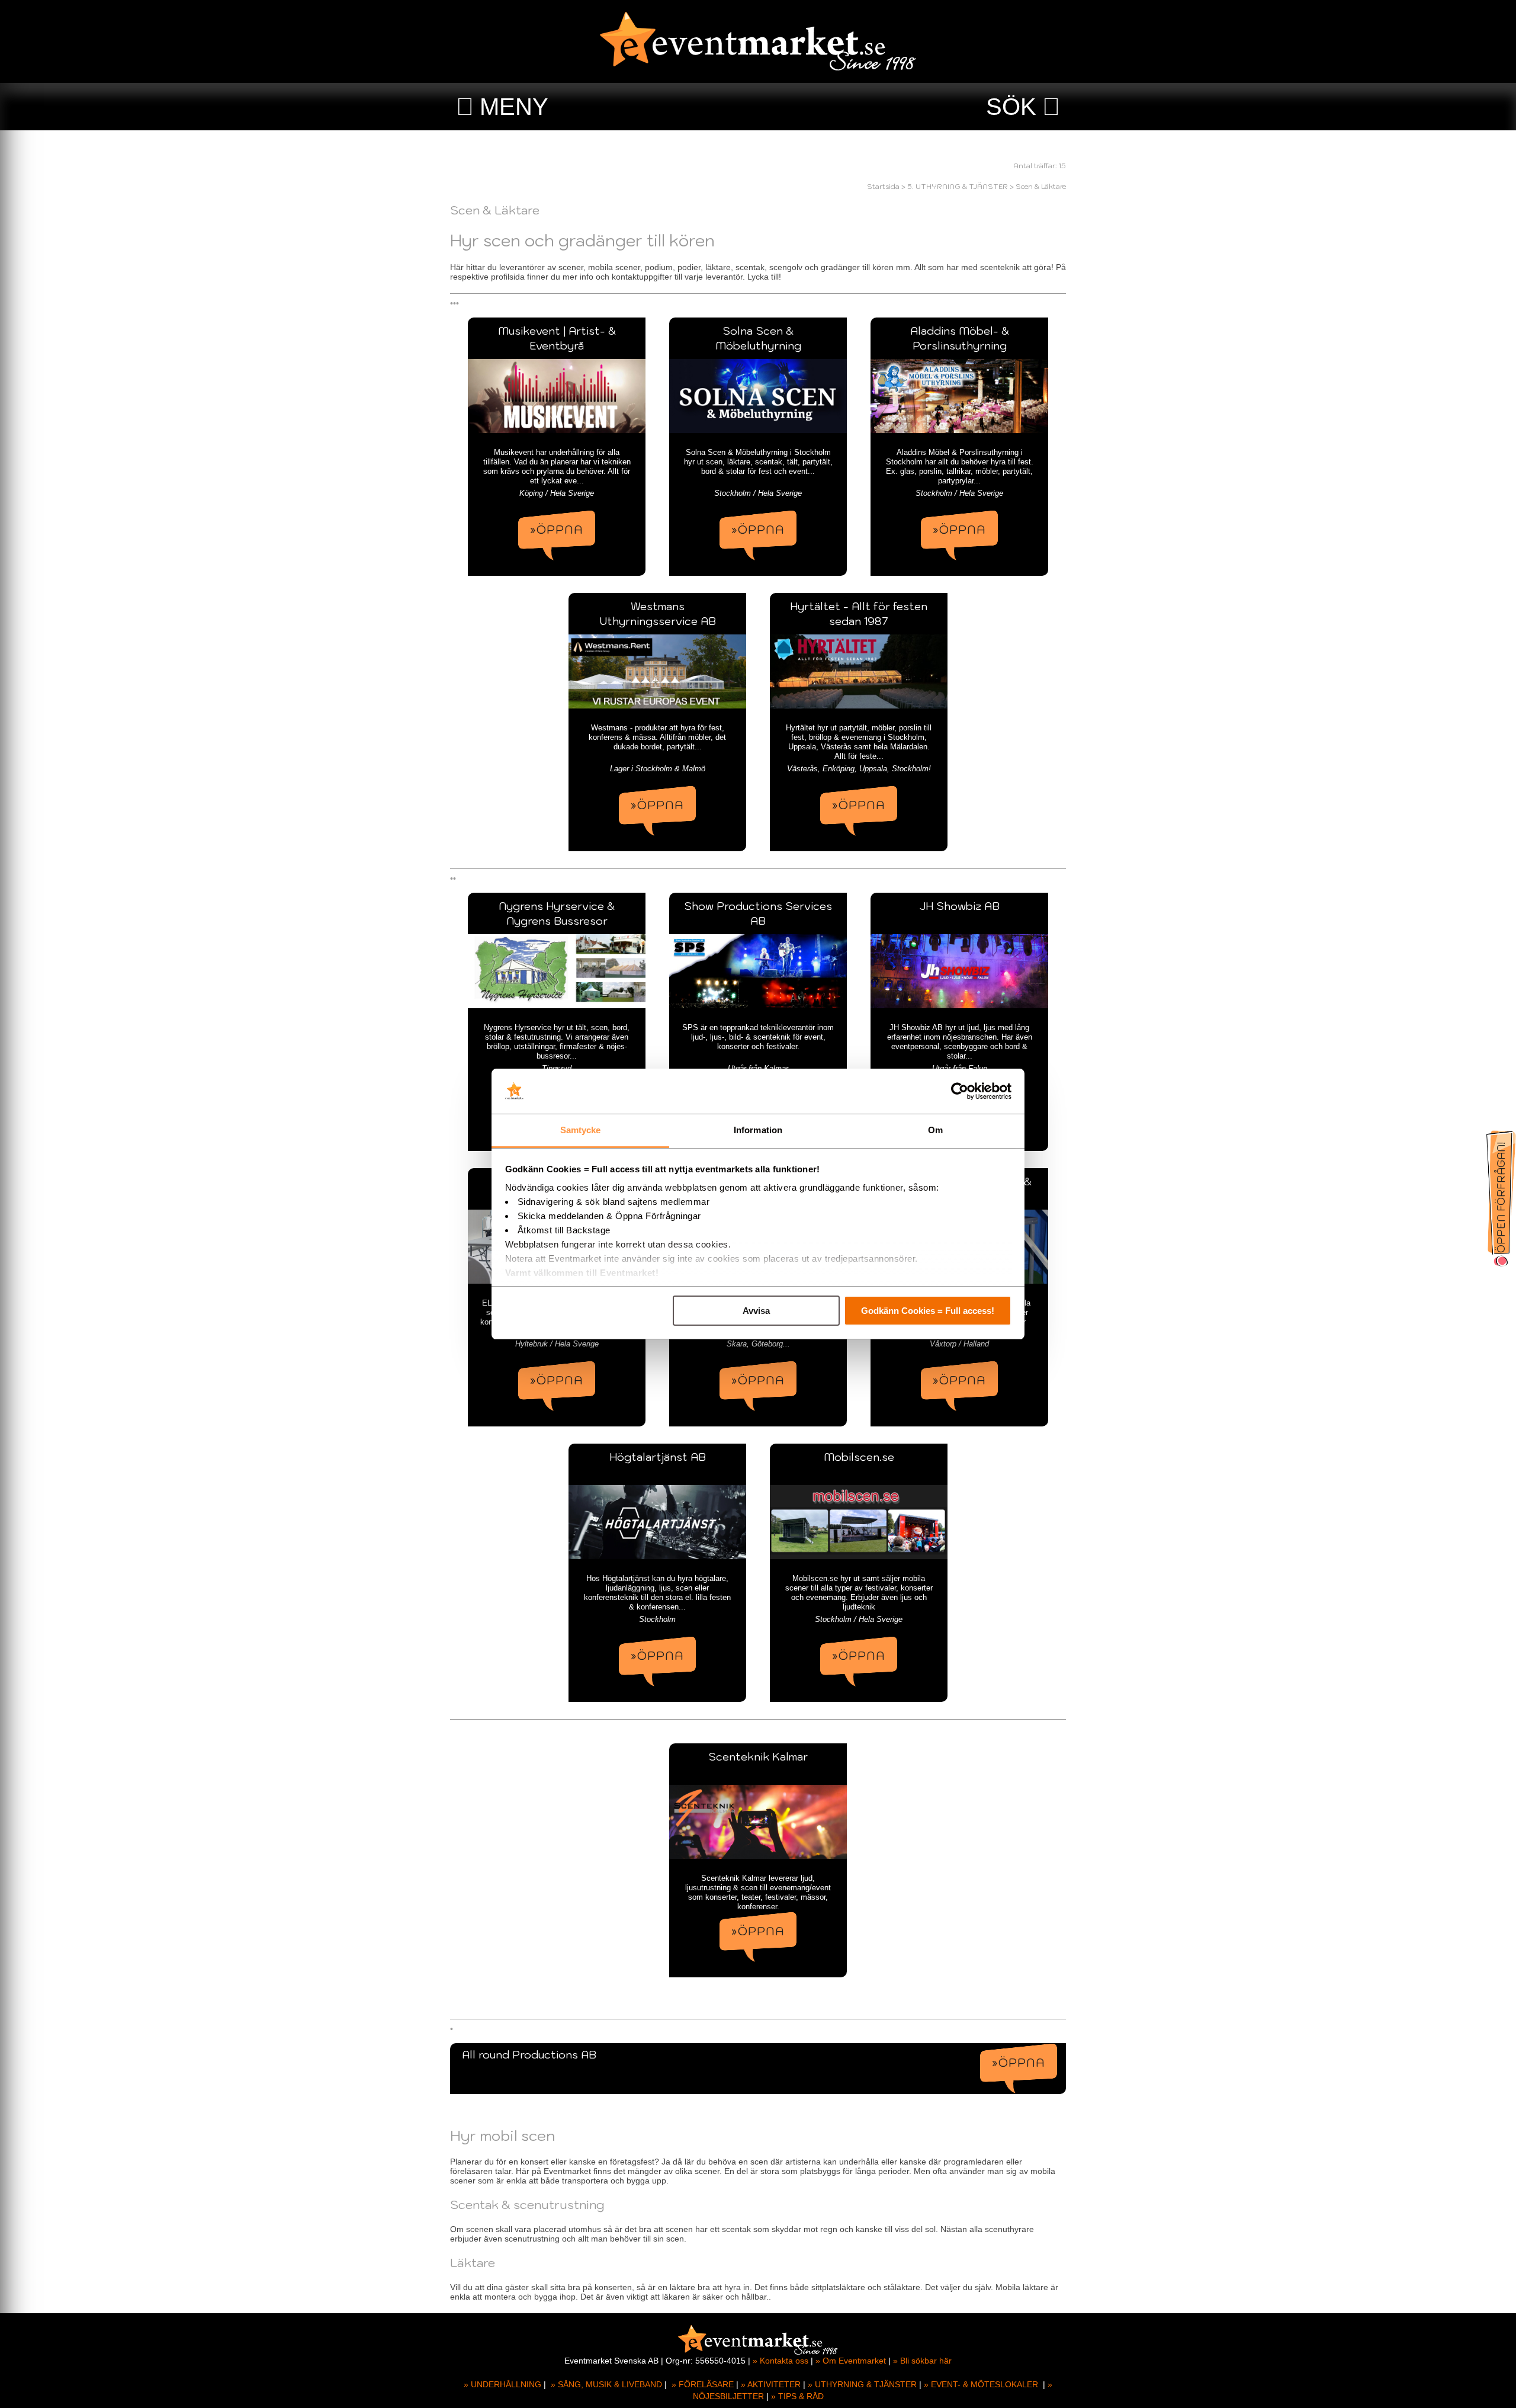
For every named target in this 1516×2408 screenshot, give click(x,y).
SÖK (1011, 107)
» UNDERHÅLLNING (502, 2384)
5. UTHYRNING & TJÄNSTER (958, 186)
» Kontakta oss (781, 2361)
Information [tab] (758, 1130)
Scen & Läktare (1041, 186)
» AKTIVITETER (771, 2384)
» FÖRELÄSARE (703, 2384)
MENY (514, 107)
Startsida (883, 186)
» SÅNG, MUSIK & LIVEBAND (606, 2384)
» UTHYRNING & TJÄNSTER (862, 2384)
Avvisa (756, 1311)
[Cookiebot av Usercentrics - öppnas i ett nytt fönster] (960, 1091)
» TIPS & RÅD (797, 2396)
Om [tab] (935, 1130)
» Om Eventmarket (851, 2361)
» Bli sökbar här (922, 2361)
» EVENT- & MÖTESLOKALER (981, 2384)
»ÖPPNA (557, 530)
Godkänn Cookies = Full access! (928, 1311)
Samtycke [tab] (581, 1130)
